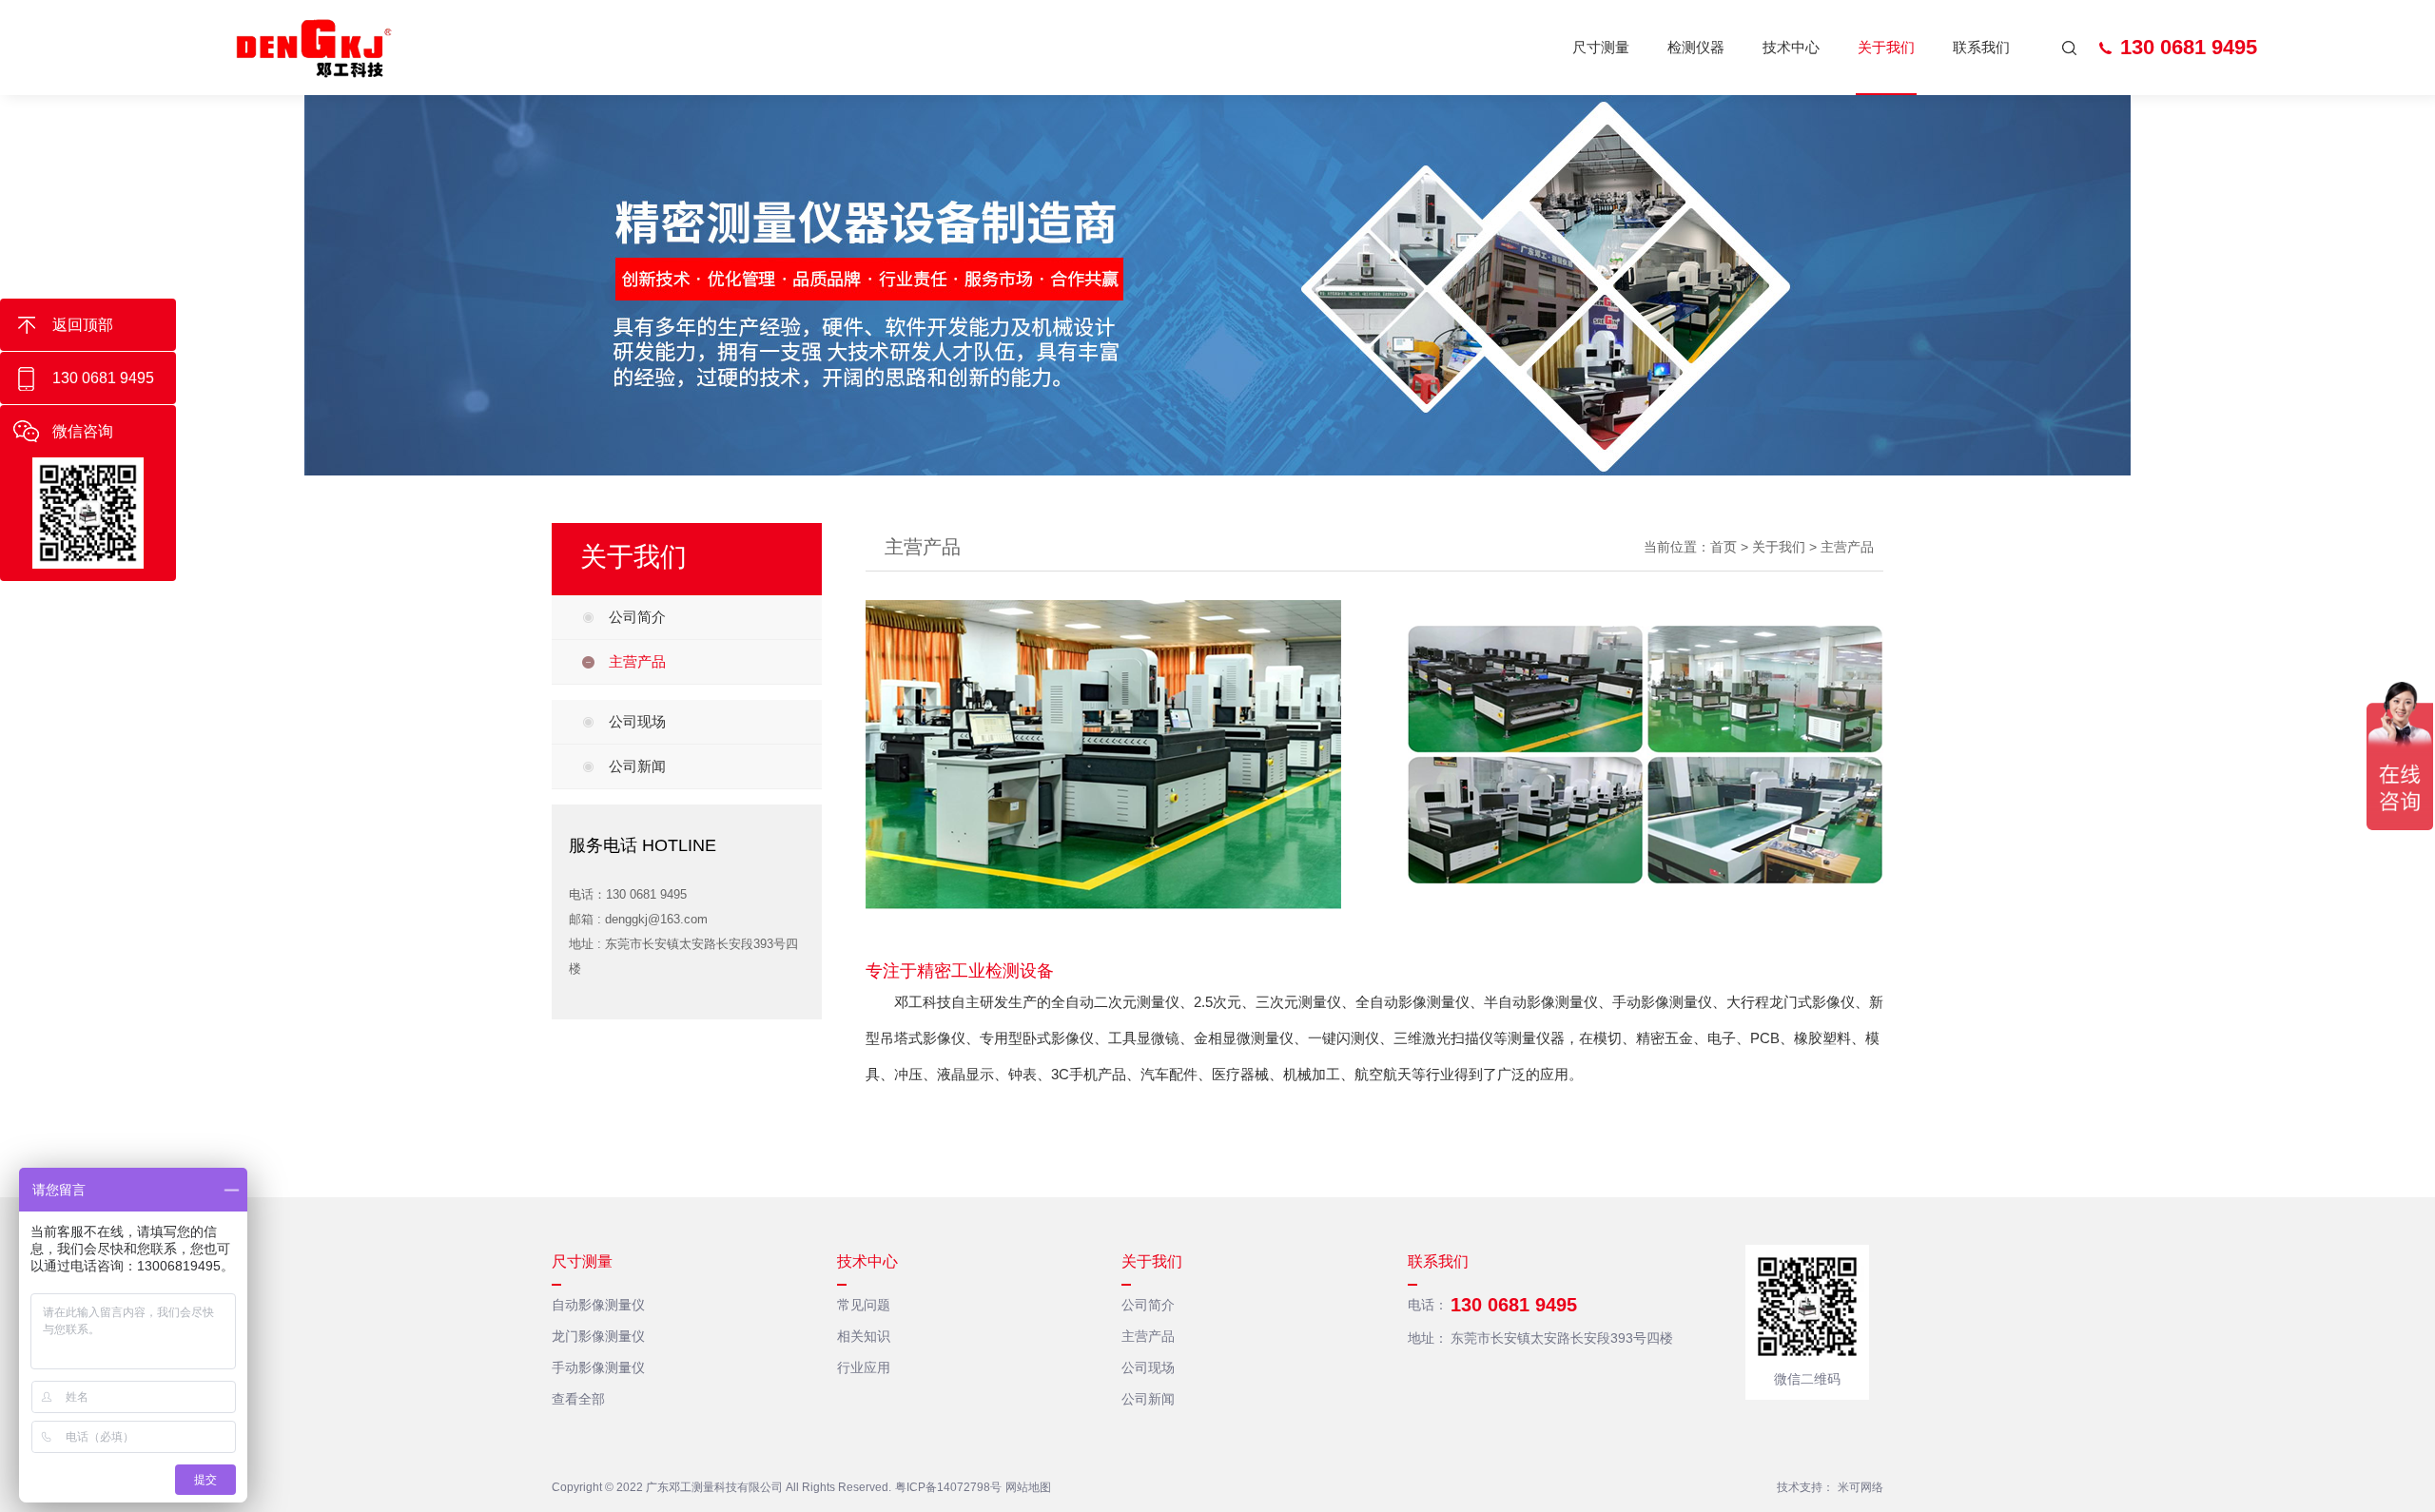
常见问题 (864, 1305)
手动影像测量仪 (598, 1367)
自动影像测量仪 (598, 1305)
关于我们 (1886, 47)
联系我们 (1981, 47)
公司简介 (637, 617)
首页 (1724, 547)
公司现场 (637, 721)
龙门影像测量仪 (598, 1336)
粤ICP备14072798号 (948, 1487)
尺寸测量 (1601, 47)
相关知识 (864, 1336)
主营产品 (637, 661)
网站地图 (1028, 1487)
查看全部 (578, 1399)
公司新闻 (637, 766)
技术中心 (1791, 47)
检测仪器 (1696, 47)
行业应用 (864, 1367)
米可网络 (1860, 1487)
